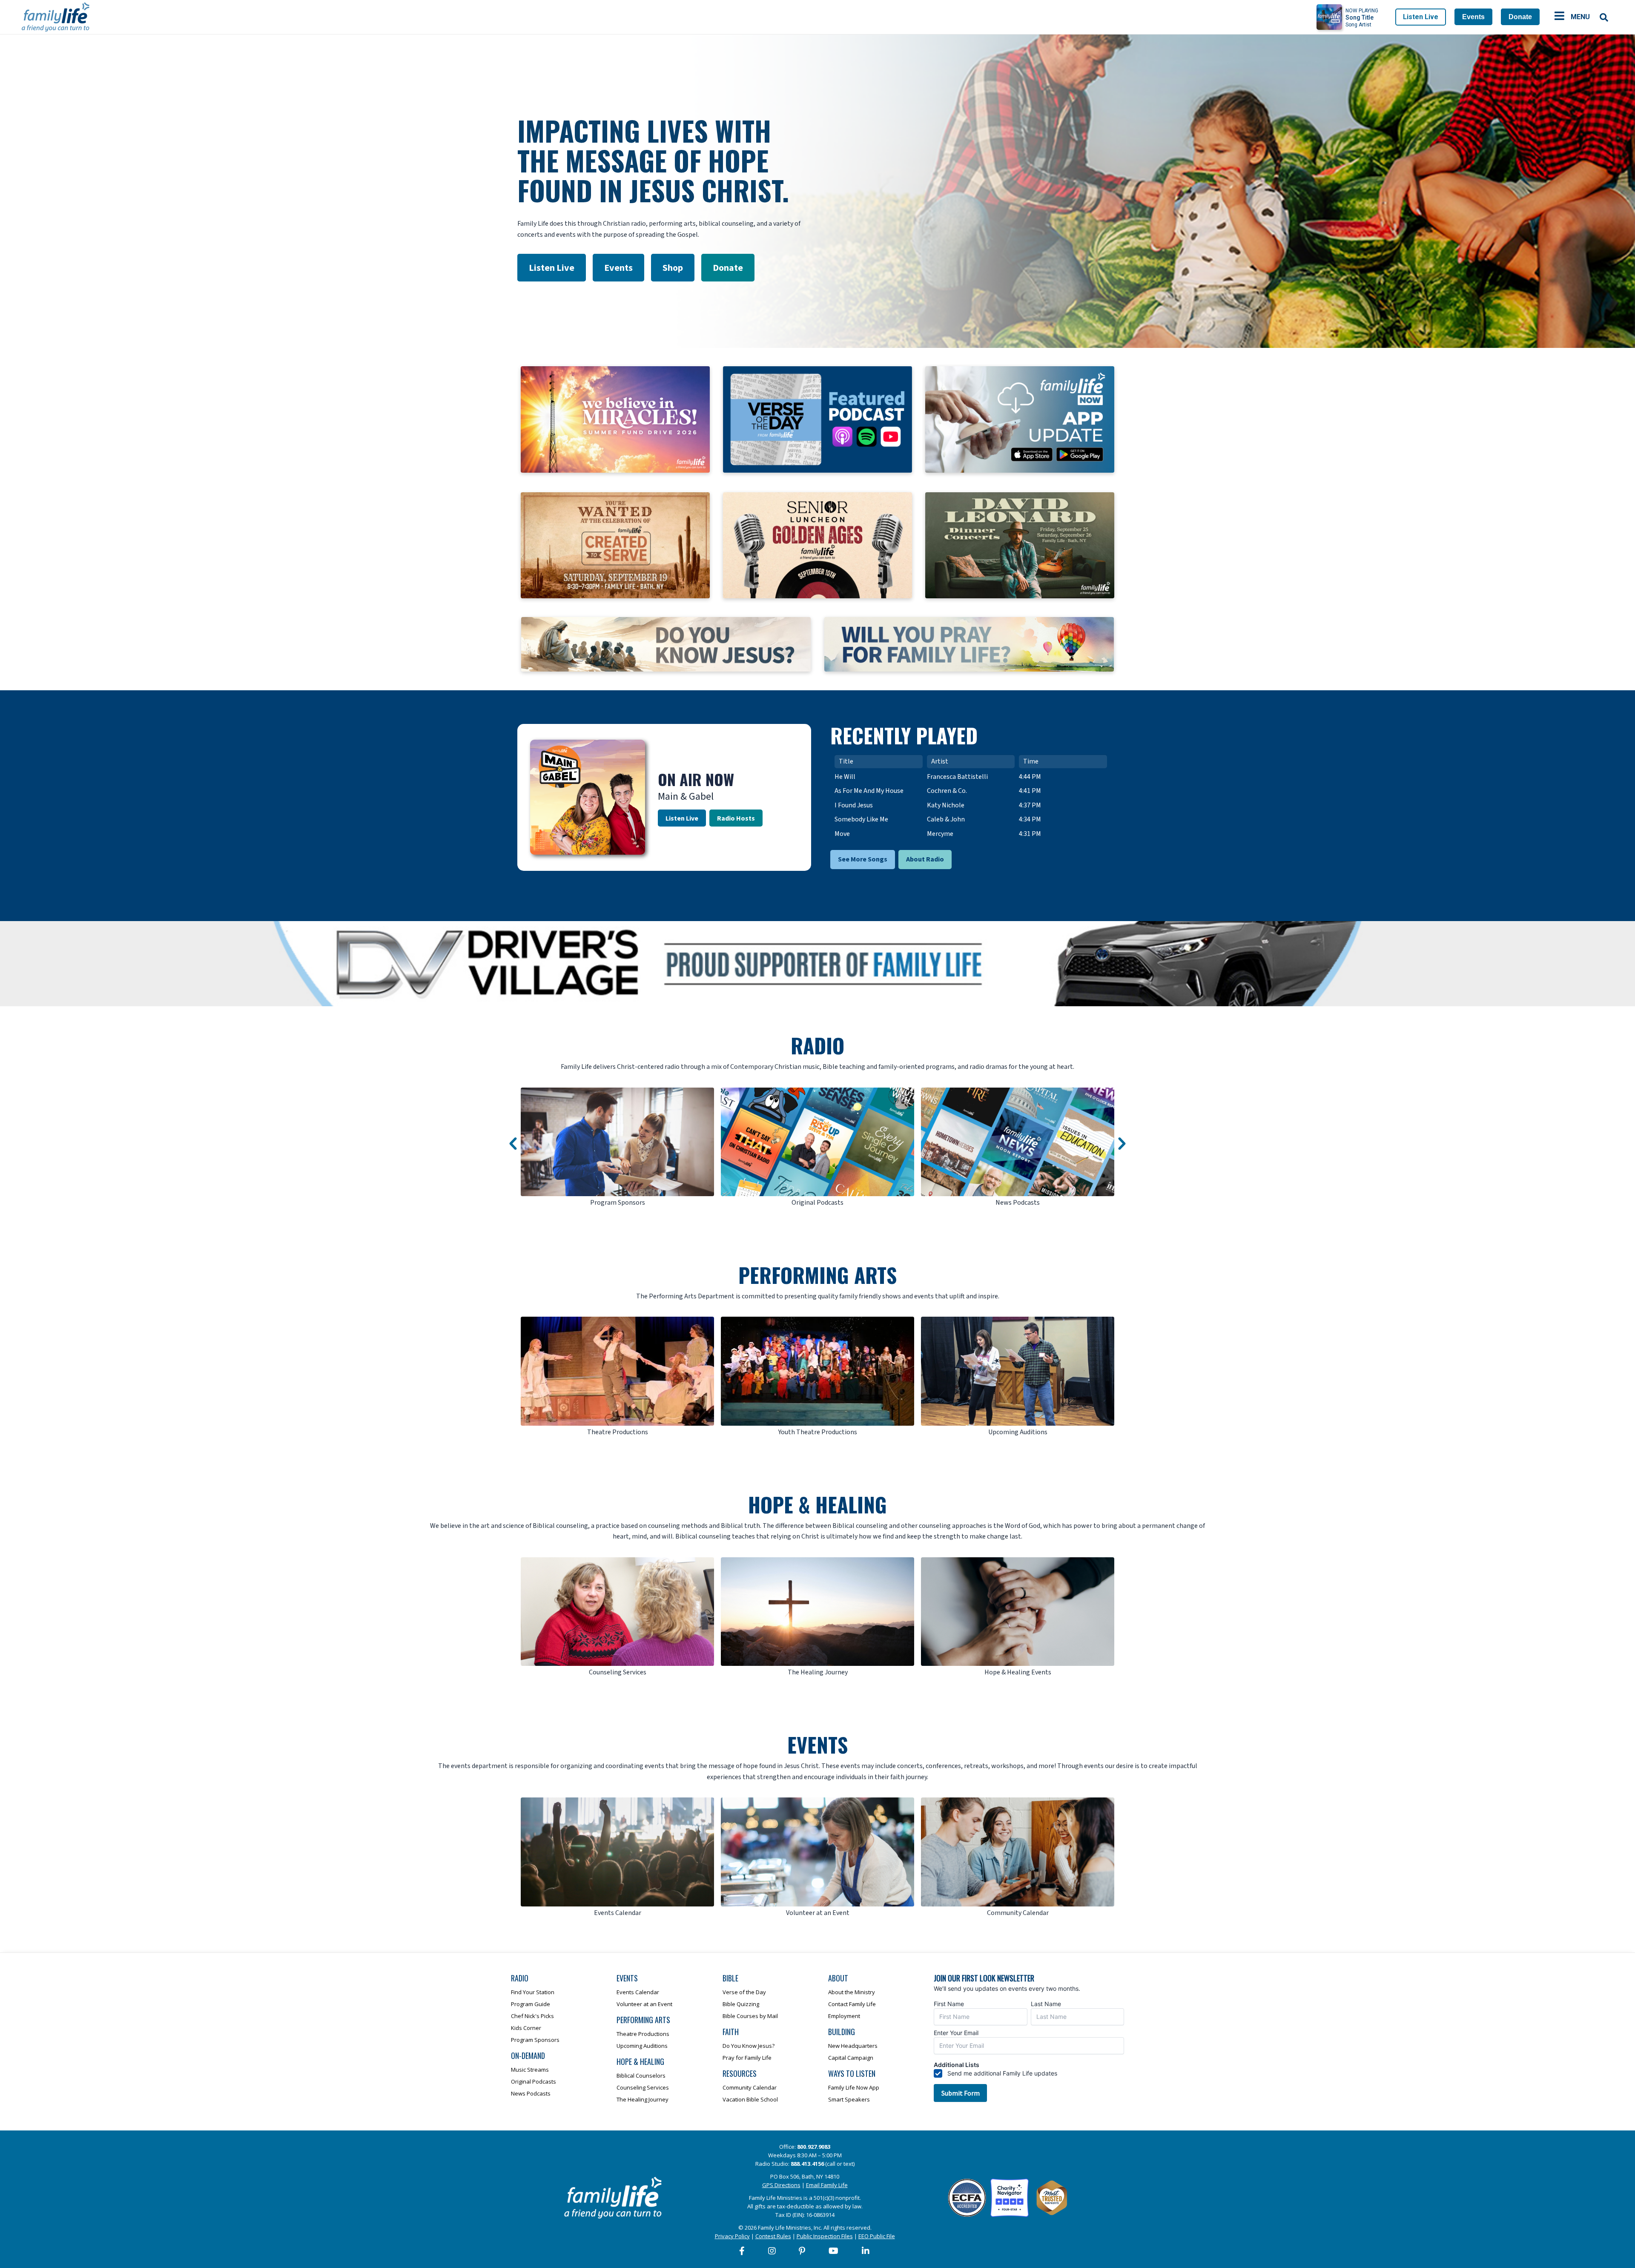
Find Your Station (533, 1992)
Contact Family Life (852, 2004)
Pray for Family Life (747, 2058)
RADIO (817, 1045)
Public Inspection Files (825, 2236)
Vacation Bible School (750, 2099)
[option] (617, 1148)
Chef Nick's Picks (532, 2016)
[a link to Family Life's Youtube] (834, 2251)
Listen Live (1421, 17)
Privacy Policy (732, 2236)
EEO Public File (877, 2236)
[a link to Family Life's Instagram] (772, 2251)
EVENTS (817, 1744)
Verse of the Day (744, 1992)
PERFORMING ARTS (817, 1275)
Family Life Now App (854, 2087)
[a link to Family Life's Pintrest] (802, 2251)
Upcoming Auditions (642, 2046)
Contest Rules (773, 2236)
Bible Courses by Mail (750, 2016)
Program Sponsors (535, 2040)
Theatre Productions (643, 2034)
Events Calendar (638, 1992)
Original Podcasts (534, 2081)
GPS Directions (781, 2185)
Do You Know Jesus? (749, 2046)
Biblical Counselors (641, 2076)
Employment (844, 2016)
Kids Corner (526, 2028)
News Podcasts (531, 2093)
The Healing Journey (643, 2099)
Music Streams (530, 2070)
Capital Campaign (851, 2058)
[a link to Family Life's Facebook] (742, 2251)
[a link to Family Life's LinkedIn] (866, 2251)
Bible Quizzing (741, 2004)
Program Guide (531, 2004)
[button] (513, 1144)
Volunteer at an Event (644, 2004)
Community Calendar (750, 2087)
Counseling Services (643, 2087)
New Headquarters (853, 2046)
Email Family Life (827, 2185)
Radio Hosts (736, 818)
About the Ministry (852, 1992)
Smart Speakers (849, 2099)
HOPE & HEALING (817, 1504)
